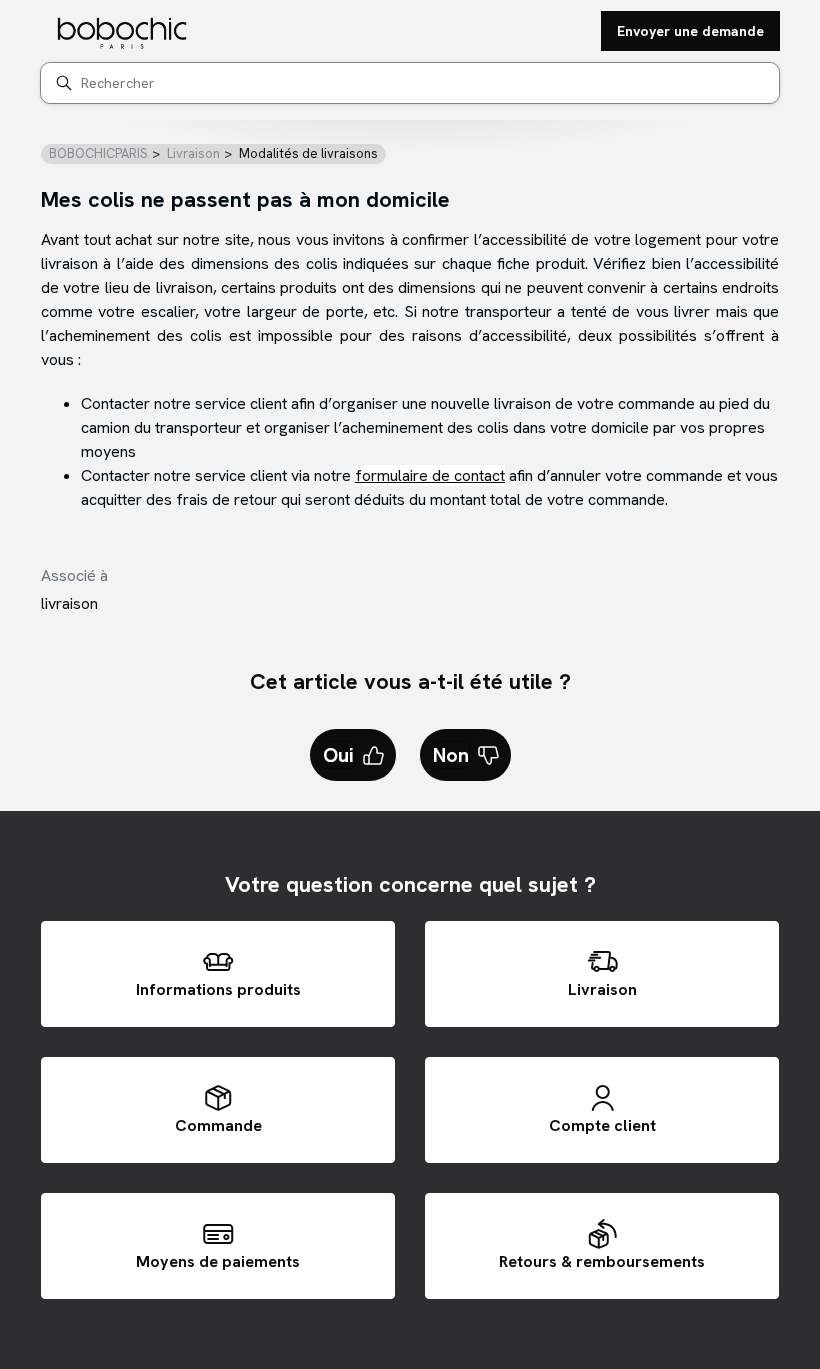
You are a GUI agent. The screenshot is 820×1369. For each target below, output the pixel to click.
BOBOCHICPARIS (98, 153)
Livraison (193, 153)
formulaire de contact (430, 475)
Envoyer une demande (690, 31)
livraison (69, 603)
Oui (338, 755)
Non (451, 755)
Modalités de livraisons (308, 153)
